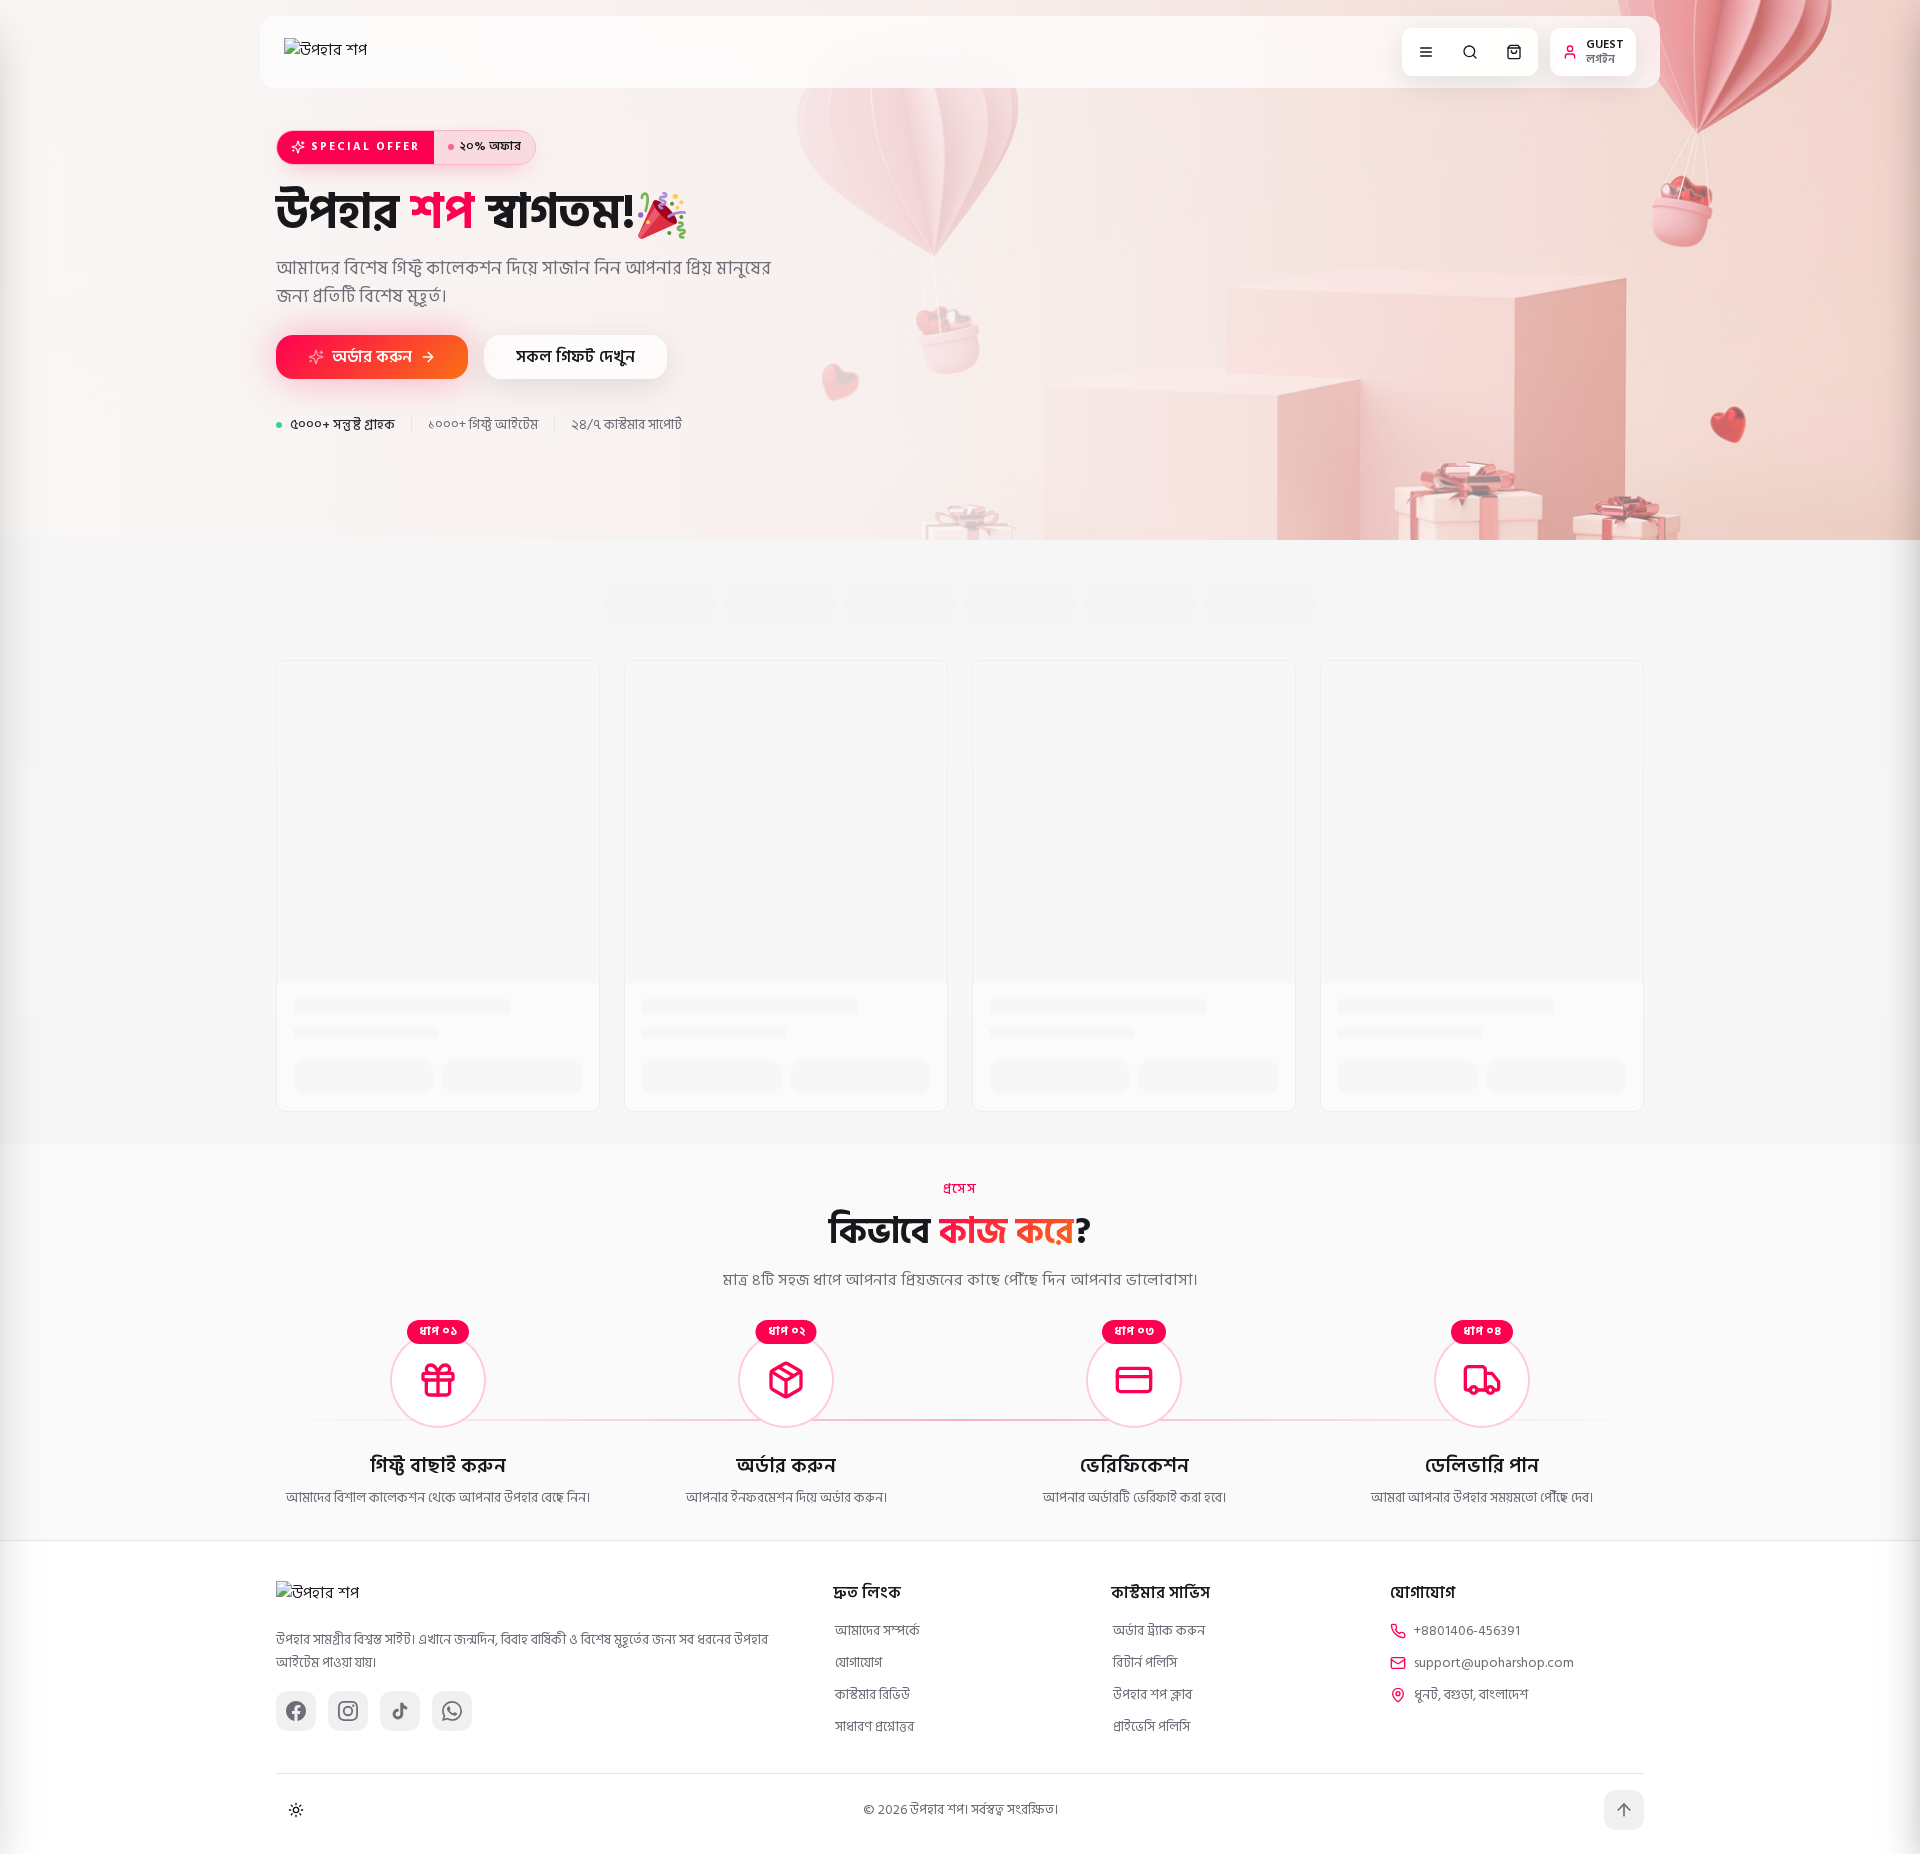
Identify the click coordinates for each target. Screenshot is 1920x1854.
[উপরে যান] (1624, 1810)
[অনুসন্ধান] (1470, 52)
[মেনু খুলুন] (1426, 52)
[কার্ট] (1514, 52)
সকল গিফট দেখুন (575, 357)
